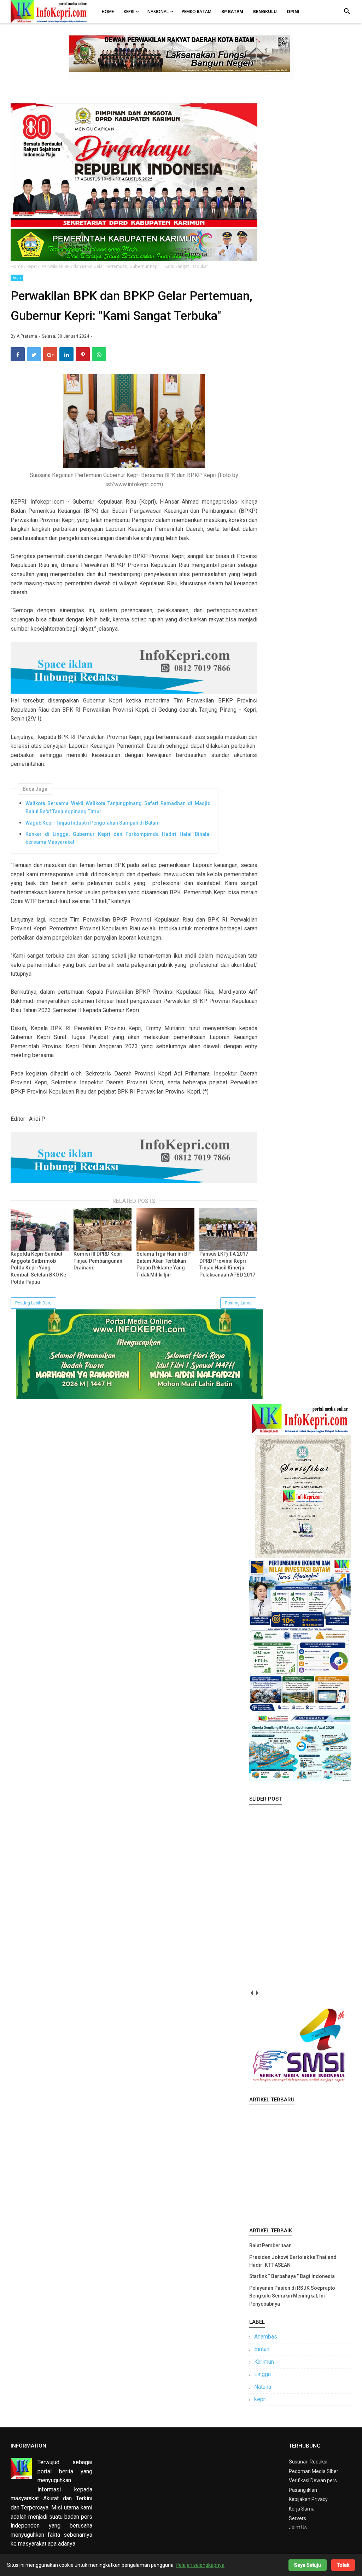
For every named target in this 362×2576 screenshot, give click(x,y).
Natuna (263, 2387)
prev (252, 1993)
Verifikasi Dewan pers (313, 2480)
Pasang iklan (303, 2490)
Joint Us (298, 2528)
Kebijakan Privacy (308, 2499)
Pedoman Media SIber (314, 2471)
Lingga (262, 2374)
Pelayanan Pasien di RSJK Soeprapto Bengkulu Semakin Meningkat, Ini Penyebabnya (292, 2296)
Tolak (343, 2565)
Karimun (264, 2362)
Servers (297, 2518)
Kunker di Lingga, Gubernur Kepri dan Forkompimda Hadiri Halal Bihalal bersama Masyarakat (118, 838)
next (257, 1993)
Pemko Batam (197, 12)
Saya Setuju (308, 2565)
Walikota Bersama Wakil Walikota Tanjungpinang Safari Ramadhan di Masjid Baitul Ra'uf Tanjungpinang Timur (118, 807)
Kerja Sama (302, 2509)
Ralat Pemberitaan (270, 2245)
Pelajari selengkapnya (200, 2565)
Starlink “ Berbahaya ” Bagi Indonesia (292, 2276)
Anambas (266, 2337)
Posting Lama (238, 1303)
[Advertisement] (300, 2165)
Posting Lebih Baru (33, 1303)
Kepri (129, 12)
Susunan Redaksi (308, 2462)
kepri (17, 278)
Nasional (158, 12)
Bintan (262, 2349)
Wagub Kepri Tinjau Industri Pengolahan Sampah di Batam (93, 823)
